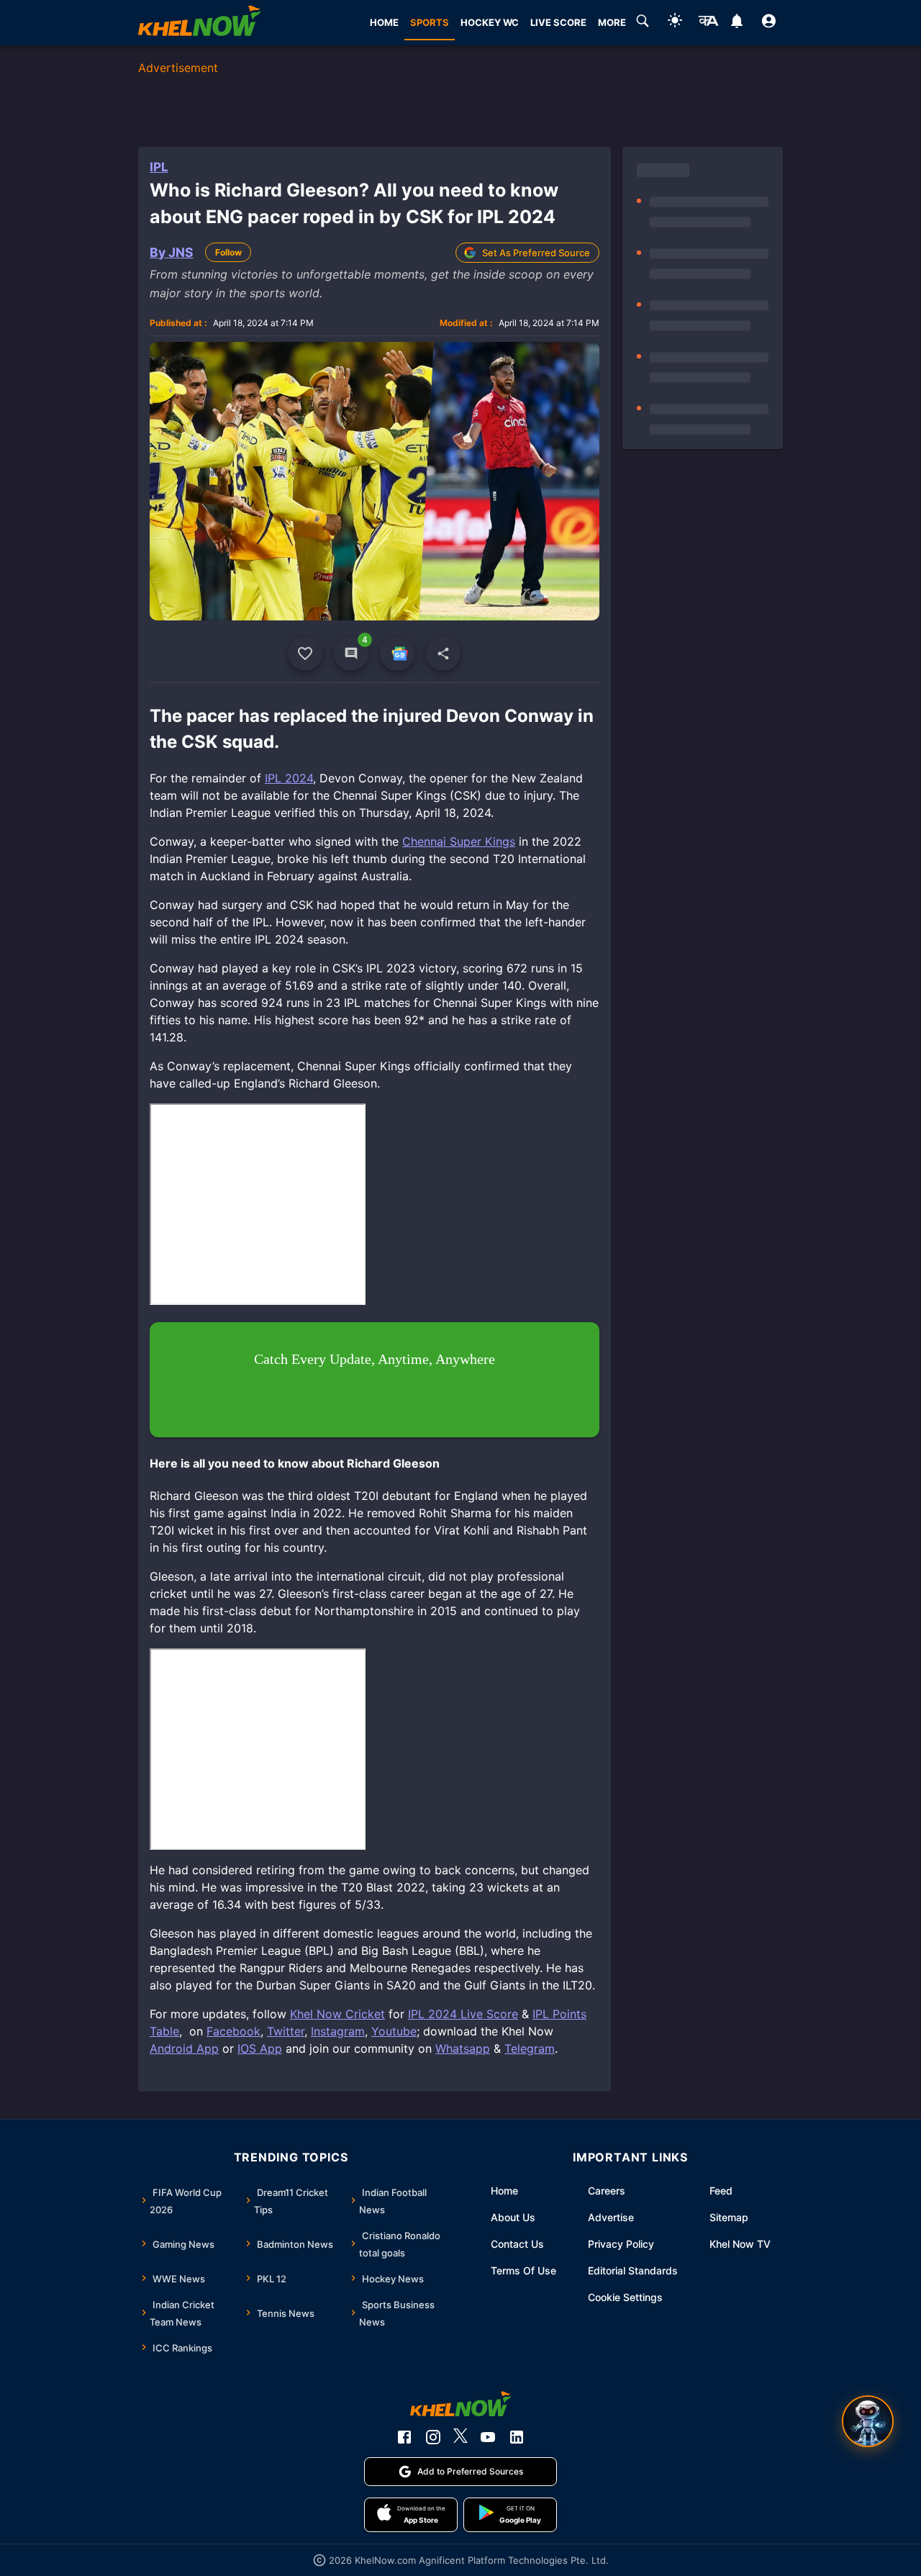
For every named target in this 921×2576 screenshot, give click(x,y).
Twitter (286, 2031)
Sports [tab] (430, 22)
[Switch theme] (675, 23)
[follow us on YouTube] (488, 2437)
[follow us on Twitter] (460, 2437)
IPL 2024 (289, 778)
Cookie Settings (625, 2297)
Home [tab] (384, 22)
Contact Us (517, 2244)
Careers (607, 2191)
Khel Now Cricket (337, 2014)
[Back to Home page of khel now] (199, 23)
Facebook (233, 2031)
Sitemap (729, 2217)
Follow (228, 252)
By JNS (172, 252)
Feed (721, 2191)
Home (504, 2191)
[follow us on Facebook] (404, 2437)
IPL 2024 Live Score (463, 2014)
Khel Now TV (740, 2244)
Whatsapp (463, 2048)
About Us (513, 2217)
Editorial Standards (633, 2270)
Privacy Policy (621, 2244)
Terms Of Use (523, 2270)
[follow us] (397, 654)
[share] (443, 654)
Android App (184, 2048)
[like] (305, 654)
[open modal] (868, 2421)
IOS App (260, 2048)
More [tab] (612, 22)
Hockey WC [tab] (490, 22)
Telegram (530, 2048)
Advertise (611, 2217)
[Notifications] (736, 23)
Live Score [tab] (558, 22)
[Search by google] (643, 23)
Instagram (338, 2031)
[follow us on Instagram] (433, 2437)
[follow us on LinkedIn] (517, 2437)
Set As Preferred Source (536, 253)
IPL (159, 167)
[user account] (769, 23)
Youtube (394, 2031)
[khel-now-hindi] (708, 23)
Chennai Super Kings (459, 841)
